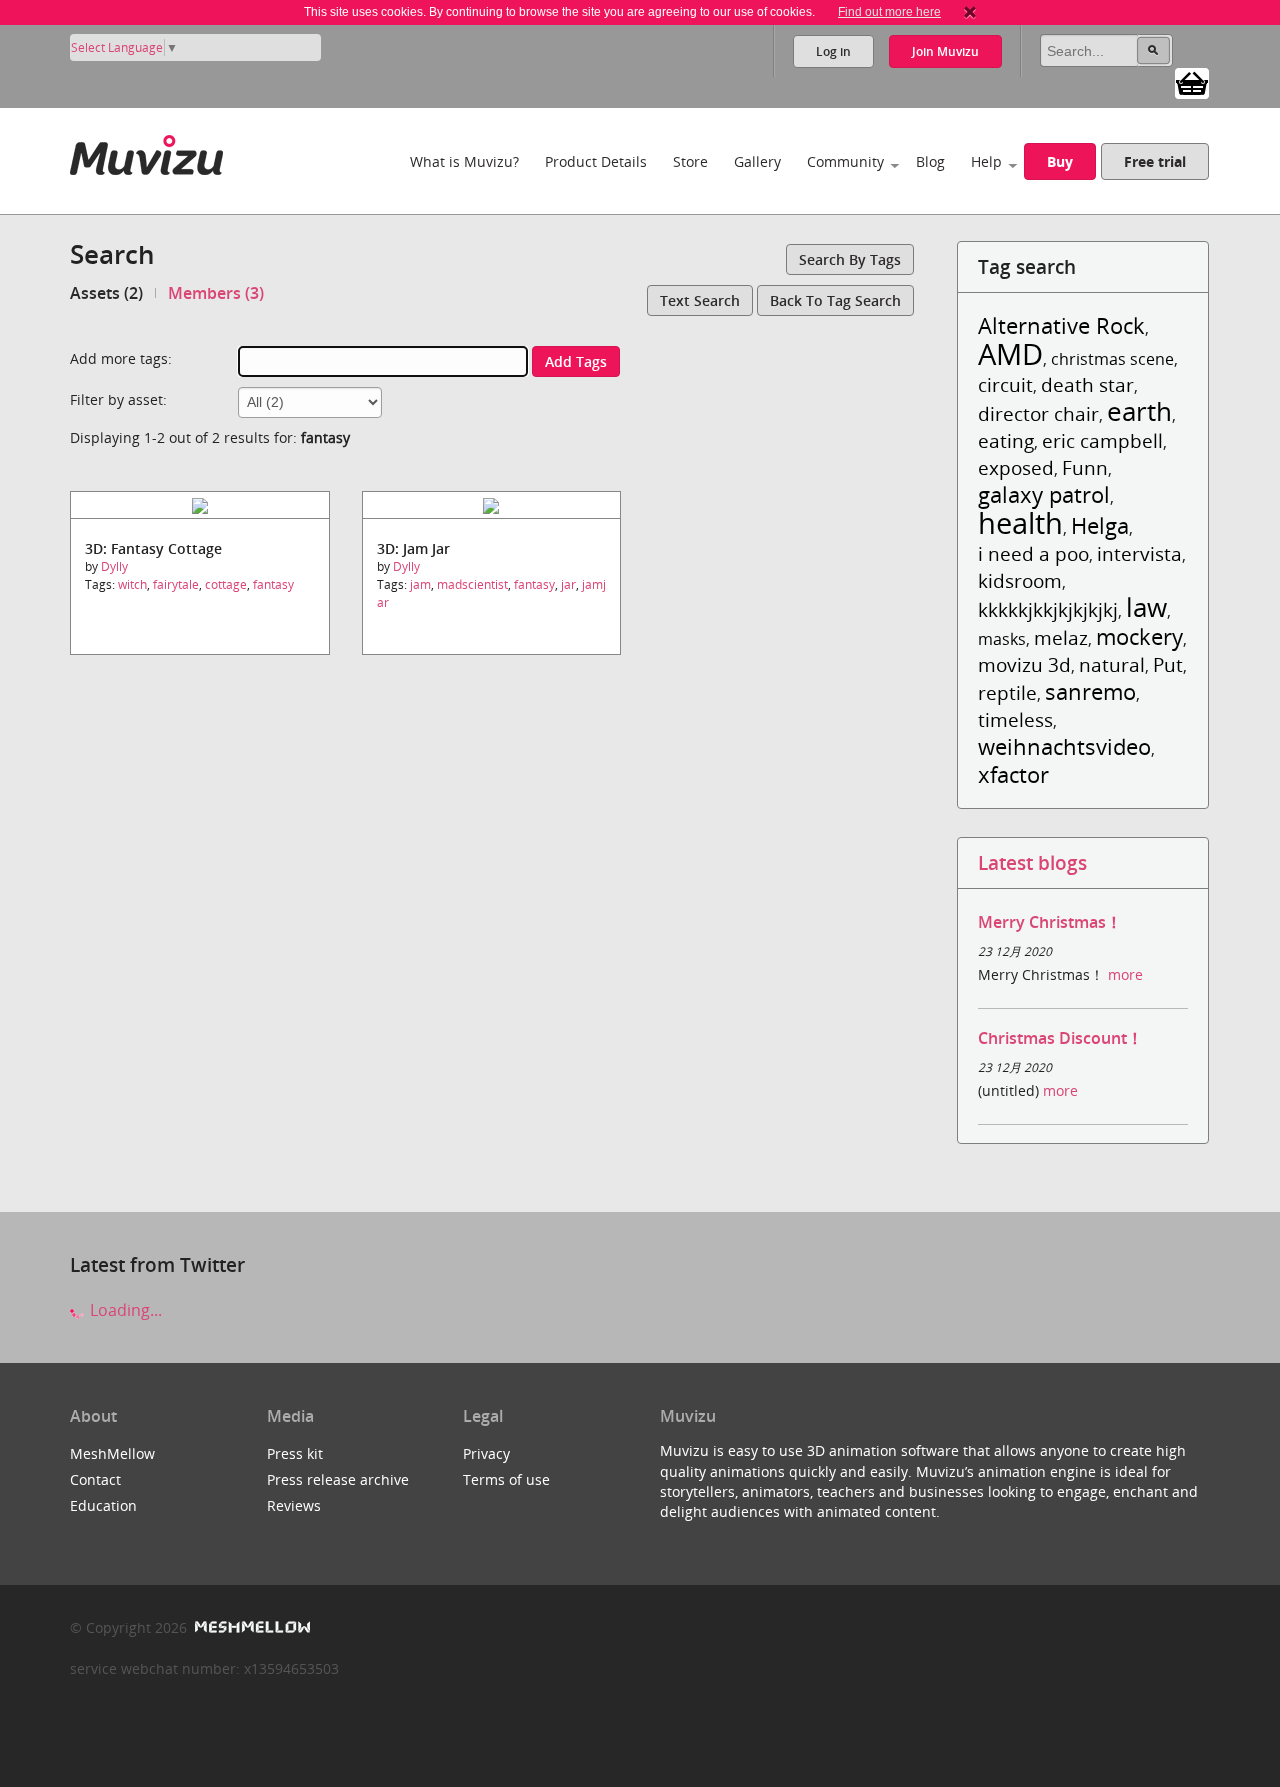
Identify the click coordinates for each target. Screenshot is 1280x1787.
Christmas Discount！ (1060, 1038)
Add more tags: (121, 358)
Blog (930, 161)
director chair (1038, 413)
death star (1087, 384)
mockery (1139, 636)
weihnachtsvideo (1064, 746)
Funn (1085, 467)
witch (132, 584)
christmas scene (1112, 359)
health (1020, 522)
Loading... (124, 1310)
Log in (833, 51)
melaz (1061, 637)
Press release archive (338, 1479)
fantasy (273, 584)
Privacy (486, 1453)
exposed (1016, 467)
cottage (226, 584)
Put (1168, 664)
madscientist (472, 584)
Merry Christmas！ (1050, 922)
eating (1006, 440)
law (1146, 607)
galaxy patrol (1044, 494)
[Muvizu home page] (146, 151)
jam (420, 584)
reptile (1007, 692)
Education (103, 1505)
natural (1112, 664)
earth (1139, 411)
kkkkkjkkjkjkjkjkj (1048, 609)
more (1125, 974)
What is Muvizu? (464, 161)
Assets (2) (106, 293)
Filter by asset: (118, 399)
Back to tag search (835, 300)
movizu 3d (1024, 664)
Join (945, 51)
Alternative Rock (1061, 325)
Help (986, 161)
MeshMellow (112, 1453)
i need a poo (1033, 553)
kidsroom (1020, 580)
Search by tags (850, 259)
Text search (700, 300)
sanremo (1090, 691)
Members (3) (216, 293)
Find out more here (889, 12)
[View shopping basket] (1192, 82)
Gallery (757, 161)
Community (845, 161)
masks (1002, 639)
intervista (1139, 553)
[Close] (970, 12)
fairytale (176, 584)
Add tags (576, 361)
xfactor (1013, 774)
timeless (1015, 719)
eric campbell (1102, 440)
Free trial (1155, 161)
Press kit (295, 1453)
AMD (1010, 353)
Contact (95, 1479)
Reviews (294, 1505)
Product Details (596, 161)
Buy (1060, 161)
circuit (1005, 384)
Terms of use (506, 1479)
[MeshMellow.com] (250, 1627)
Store (690, 161)
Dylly (114, 566)
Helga (1100, 525)
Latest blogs (1032, 862)
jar (568, 584)
